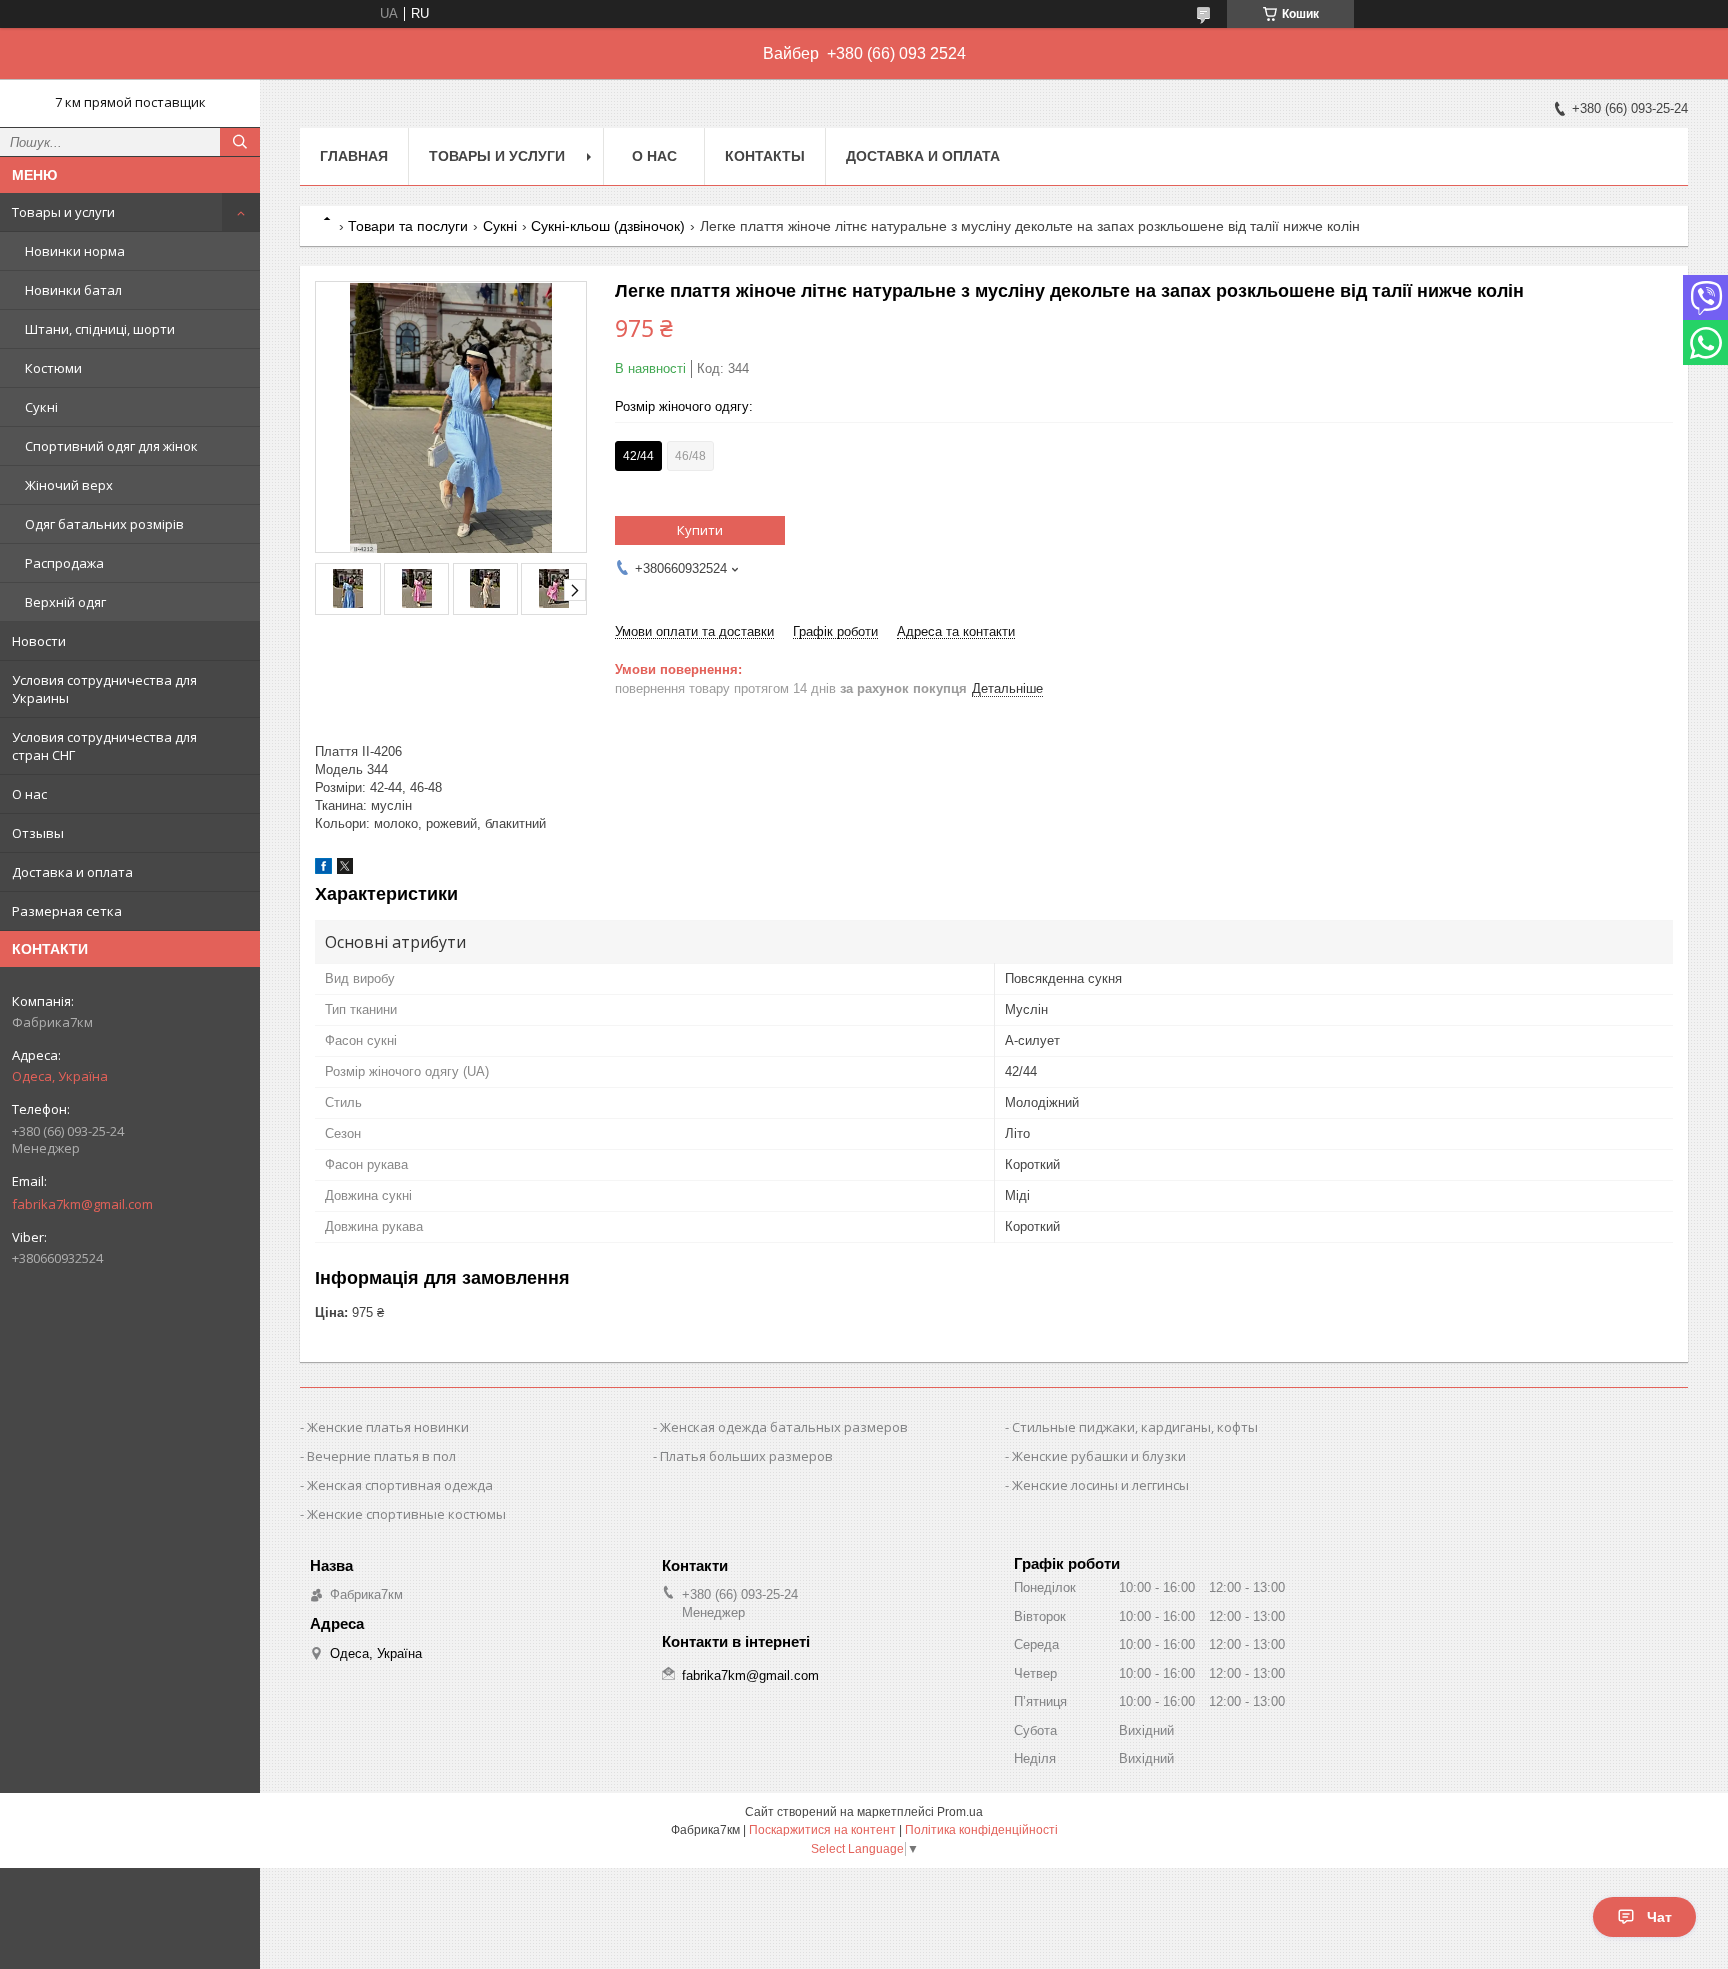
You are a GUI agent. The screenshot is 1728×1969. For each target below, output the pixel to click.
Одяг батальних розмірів (104, 524)
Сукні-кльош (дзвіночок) (608, 226)
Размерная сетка (67, 911)
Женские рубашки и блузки (1099, 1456)
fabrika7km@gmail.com (82, 1204)
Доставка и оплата (72, 872)
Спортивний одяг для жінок (111, 446)
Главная (354, 156)
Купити (700, 530)
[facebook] (323, 869)
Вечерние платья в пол (381, 1456)
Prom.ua (960, 1812)
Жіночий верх (69, 485)
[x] (345, 869)
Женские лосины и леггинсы (1100, 1485)
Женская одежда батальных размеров (784, 1427)
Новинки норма (75, 251)
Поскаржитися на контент (822, 1830)
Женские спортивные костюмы (406, 1514)
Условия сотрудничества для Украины (104, 689)
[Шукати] (240, 142)
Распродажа (64, 563)
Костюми (53, 368)
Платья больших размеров (746, 1456)
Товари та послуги (408, 226)
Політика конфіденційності (981, 1830)
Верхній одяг (65, 602)
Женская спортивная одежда (400, 1485)
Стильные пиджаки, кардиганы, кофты (1135, 1427)
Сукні (41, 407)
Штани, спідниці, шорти (100, 329)
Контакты (765, 156)
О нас (29, 794)
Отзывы (38, 833)
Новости (39, 641)
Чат (1659, 1917)
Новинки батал (73, 290)
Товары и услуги (63, 212)
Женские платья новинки (388, 1427)
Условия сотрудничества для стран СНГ (104, 746)
